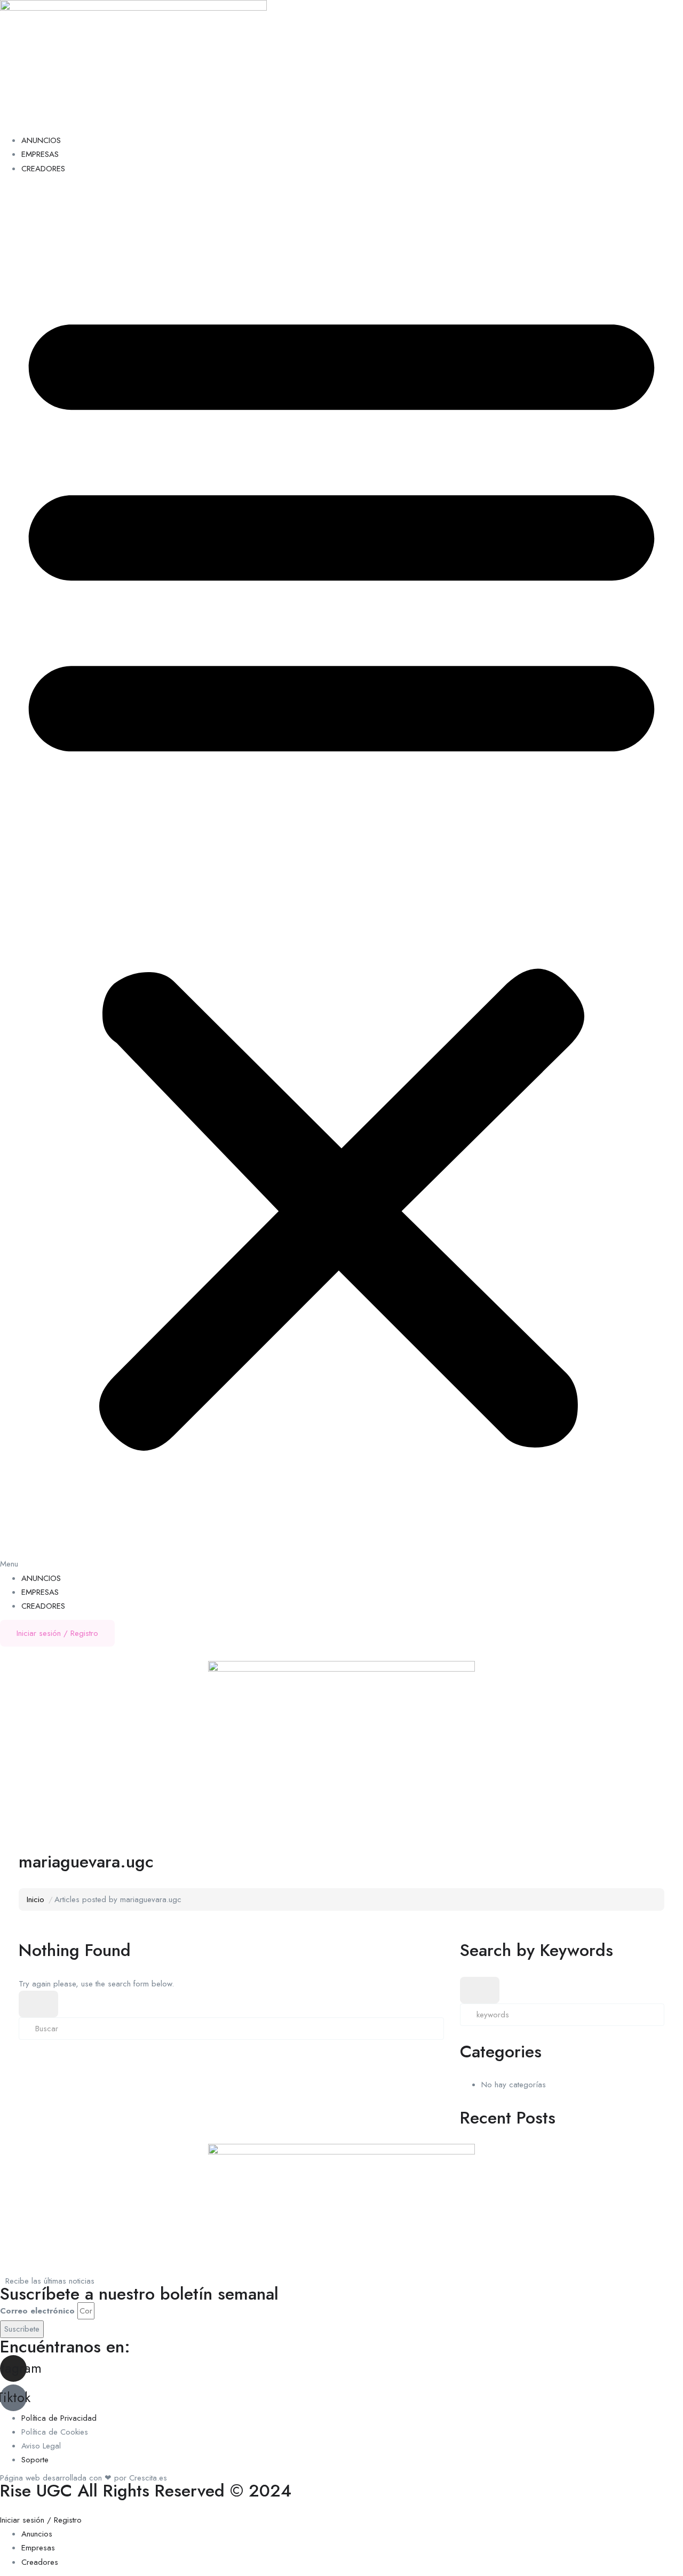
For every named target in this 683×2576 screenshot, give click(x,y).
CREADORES (43, 169)
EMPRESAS (40, 154)
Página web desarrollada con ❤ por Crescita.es (84, 2478)
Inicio (35, 1899)
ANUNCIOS (41, 140)
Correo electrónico (37, 2311)
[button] (341, 877)
